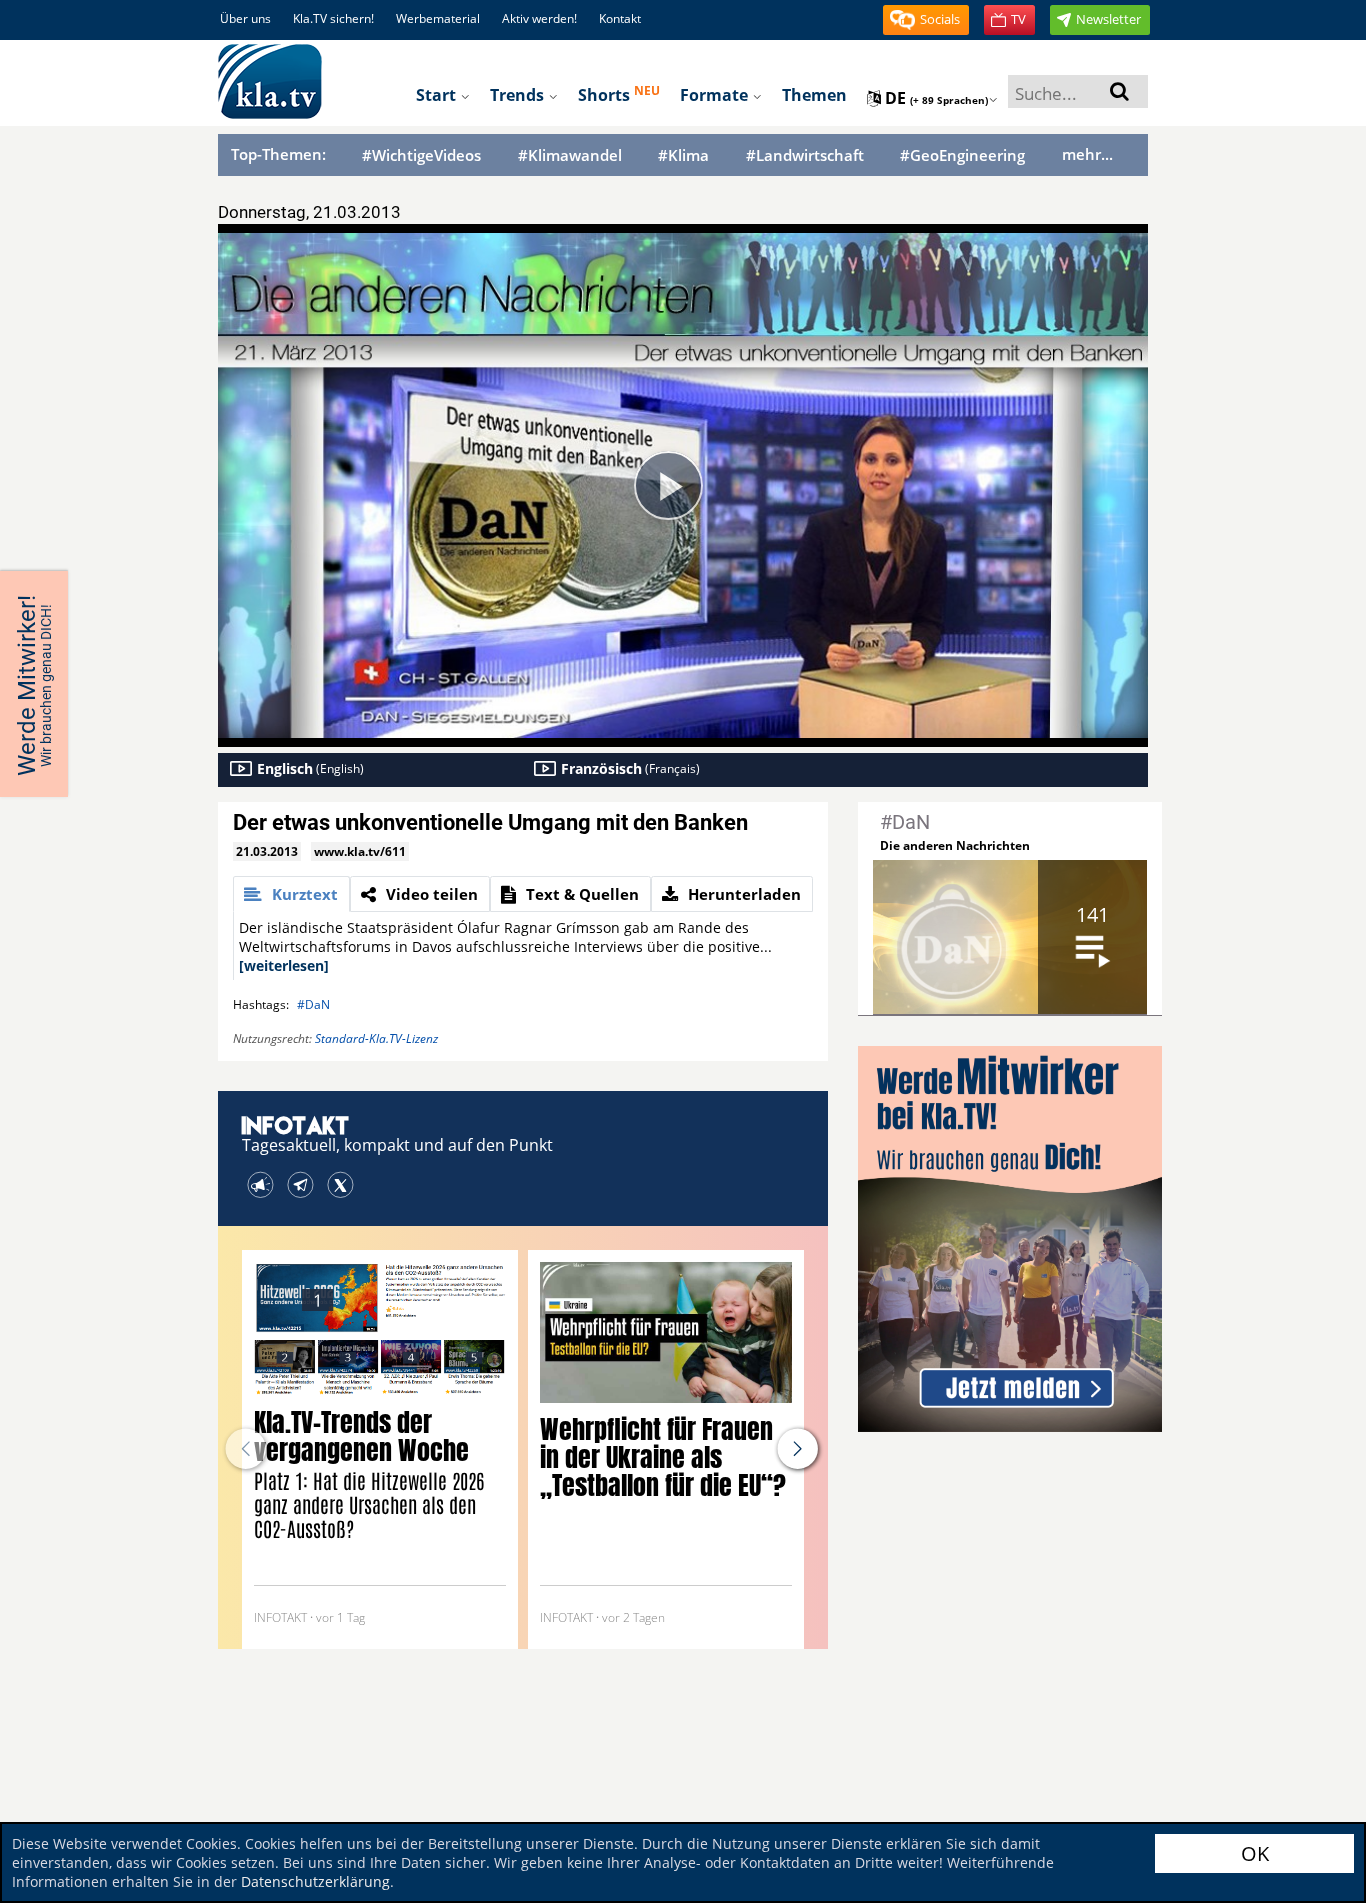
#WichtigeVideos (421, 155)
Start (438, 95)
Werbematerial (438, 18)
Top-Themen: (278, 154)
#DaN (313, 1004)
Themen (814, 95)
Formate (716, 95)
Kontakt (620, 18)
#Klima (683, 155)
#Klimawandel (570, 155)
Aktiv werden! (539, 18)
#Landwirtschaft (805, 155)
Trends (519, 95)
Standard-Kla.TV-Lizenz (376, 1038)
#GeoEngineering (962, 155)
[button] (926, 20)
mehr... (1087, 154)
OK (1255, 1853)
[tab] (291, 894)
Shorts (619, 94)
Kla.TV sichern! (333, 18)
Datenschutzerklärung (315, 1881)
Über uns (245, 18)
